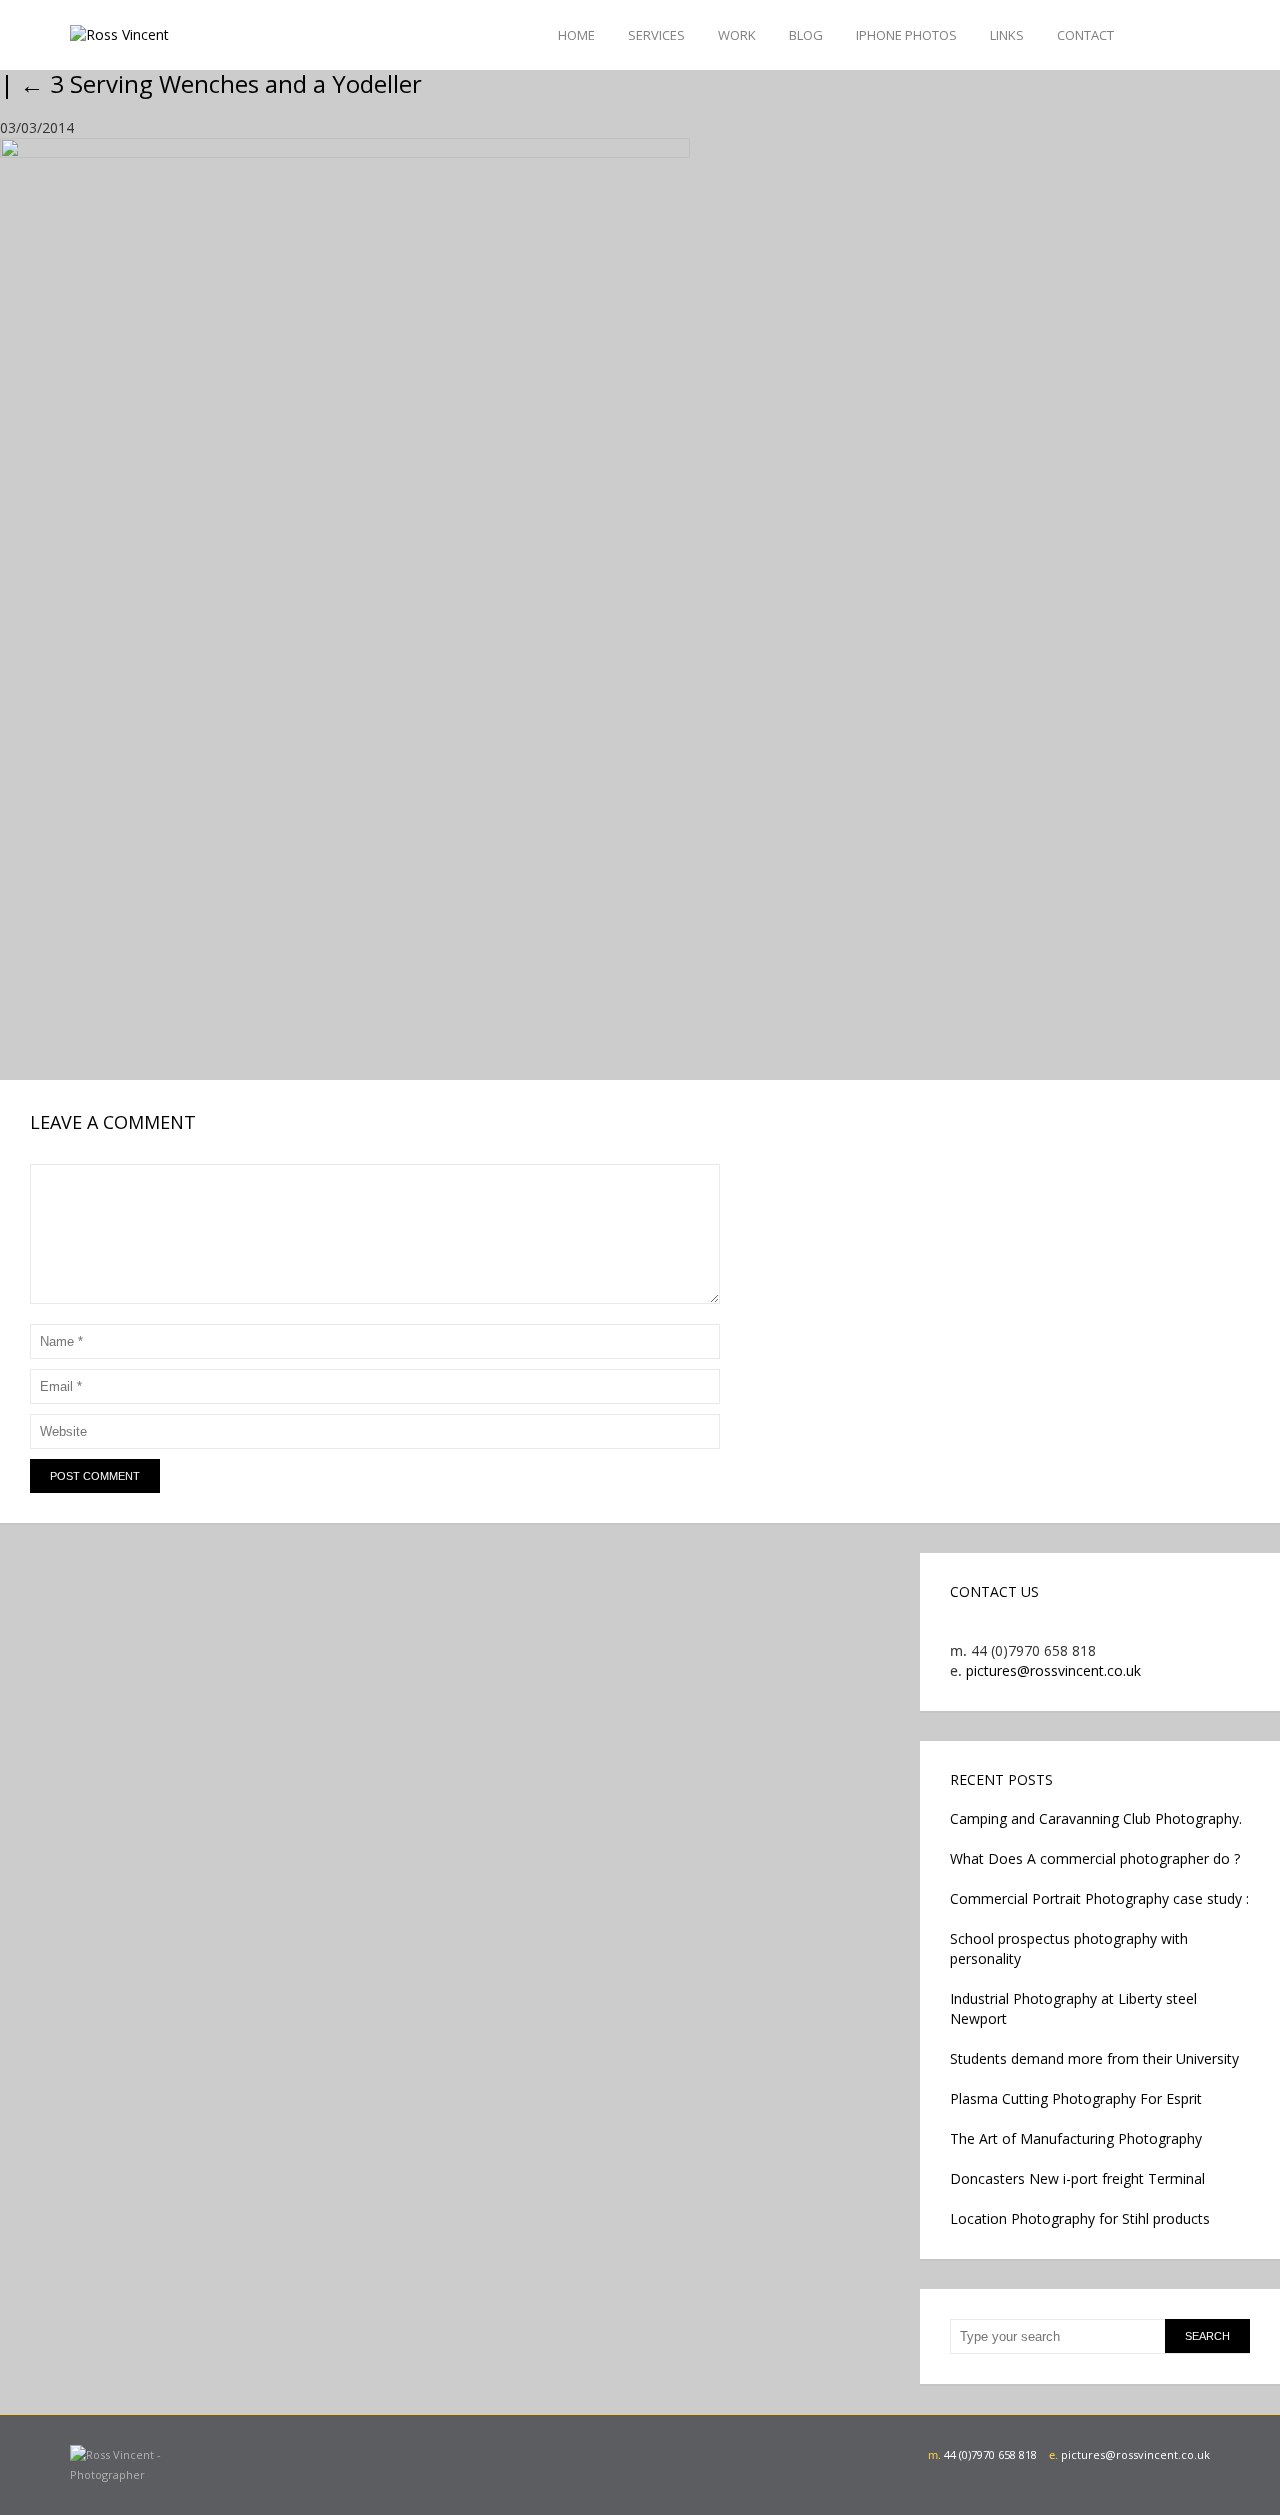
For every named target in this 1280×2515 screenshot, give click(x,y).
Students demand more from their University (1094, 2058)
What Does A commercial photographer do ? (1095, 1858)
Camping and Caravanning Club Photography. (1096, 1818)
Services (656, 35)
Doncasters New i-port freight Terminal (1077, 2178)
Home (576, 35)
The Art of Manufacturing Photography (1076, 2138)
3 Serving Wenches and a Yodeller (221, 83)
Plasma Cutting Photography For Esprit (1076, 2098)
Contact (1085, 35)
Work (737, 35)
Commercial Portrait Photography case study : (1099, 1898)
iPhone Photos (906, 35)
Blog (806, 35)
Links (1007, 35)
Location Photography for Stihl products (1080, 2218)
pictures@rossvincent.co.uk (1053, 1670)
